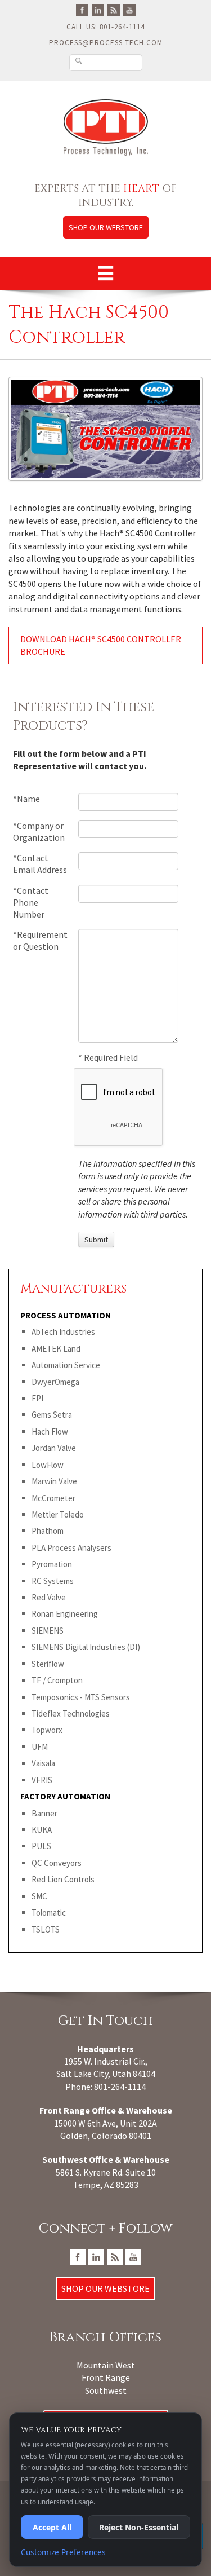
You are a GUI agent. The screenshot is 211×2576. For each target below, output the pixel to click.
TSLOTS (46, 1929)
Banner (44, 1813)
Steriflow (48, 1664)
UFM (40, 1747)
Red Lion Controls (63, 1879)
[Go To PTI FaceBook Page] (82, 9)
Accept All (52, 2527)
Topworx (47, 1730)
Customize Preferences (63, 2552)
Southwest (106, 2390)
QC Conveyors (57, 1863)
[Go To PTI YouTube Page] (129, 9)
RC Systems (53, 1581)
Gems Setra (52, 1415)
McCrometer (53, 1498)
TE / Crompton (57, 1680)
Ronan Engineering (65, 1614)
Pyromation (52, 1564)
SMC (39, 1896)
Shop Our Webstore (106, 227)
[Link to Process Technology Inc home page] (105, 127)
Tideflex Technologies (71, 1713)
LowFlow (48, 1465)
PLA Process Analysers (71, 1548)
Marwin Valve (54, 1481)
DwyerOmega (55, 1382)
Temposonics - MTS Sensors (81, 1697)
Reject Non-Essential (139, 2527)
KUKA (42, 1830)
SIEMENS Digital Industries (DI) (86, 1647)
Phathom (48, 1531)
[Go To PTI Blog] (114, 9)
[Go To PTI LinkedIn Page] (98, 9)
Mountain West (106, 2365)
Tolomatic (49, 1913)
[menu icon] (106, 274)
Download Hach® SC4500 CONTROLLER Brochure (101, 645)
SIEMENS (48, 1631)
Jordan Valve (54, 1448)
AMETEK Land (56, 1349)
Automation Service (66, 1365)
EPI (37, 1398)
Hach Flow (50, 1432)
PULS (41, 1846)
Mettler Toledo (58, 1514)
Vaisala (43, 1763)
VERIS (42, 1780)
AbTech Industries (63, 1332)
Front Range (106, 2377)
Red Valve (49, 1597)
